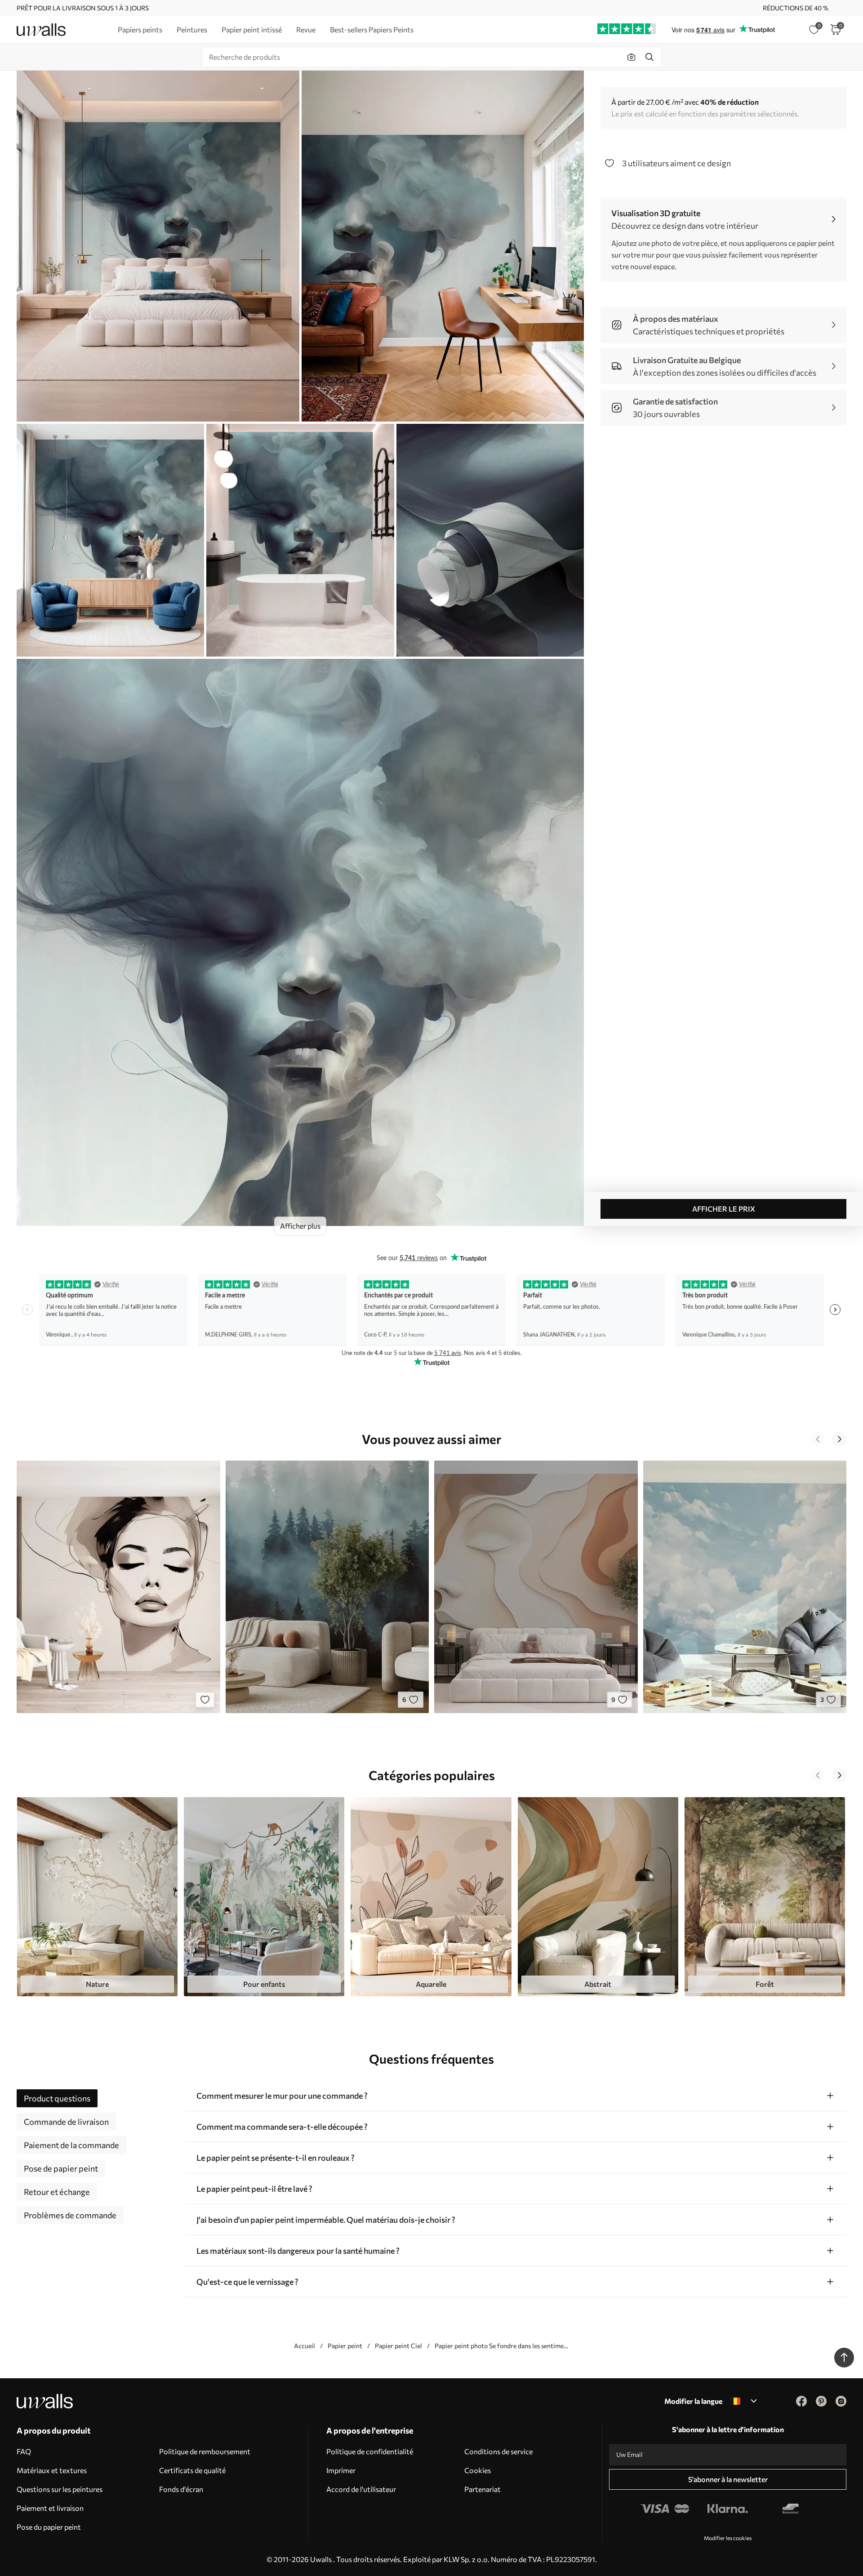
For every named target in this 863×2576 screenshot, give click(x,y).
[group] (97, 1896)
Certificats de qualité (192, 2470)
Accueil (305, 2346)
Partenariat (483, 2489)
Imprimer (341, 2470)
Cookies (478, 2470)
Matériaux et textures (52, 2470)
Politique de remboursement (205, 2451)
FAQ (24, 2451)
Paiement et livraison (50, 2508)
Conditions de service (498, 2451)
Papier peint (345, 2346)
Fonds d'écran (181, 2489)
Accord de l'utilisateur (361, 2489)
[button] (818, 1439)
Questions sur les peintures (60, 2489)
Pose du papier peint (49, 2527)
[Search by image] (632, 57)
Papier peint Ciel (398, 2346)
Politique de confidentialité (370, 2451)
